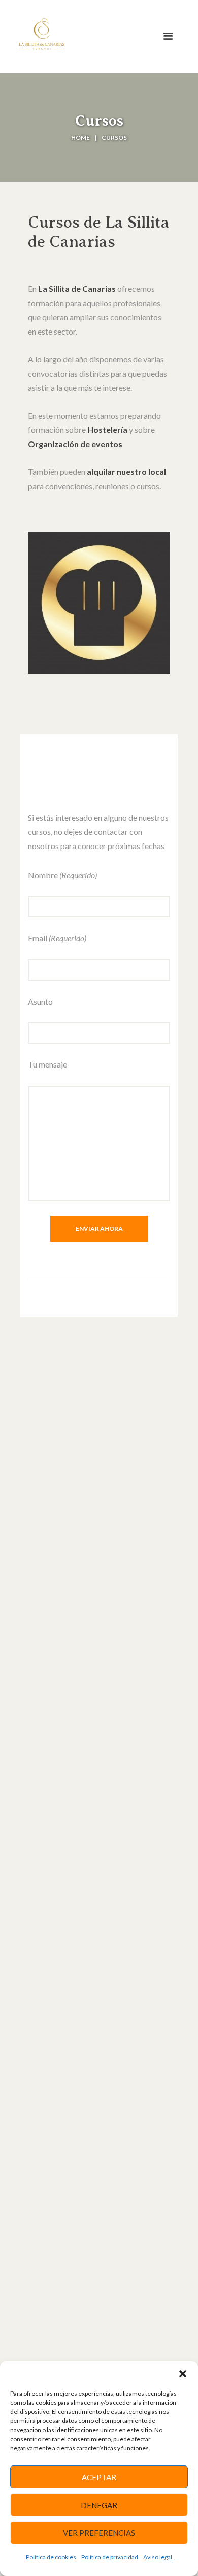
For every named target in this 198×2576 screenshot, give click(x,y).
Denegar (99, 2505)
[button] (183, 2374)
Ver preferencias (99, 2533)
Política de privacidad (110, 2557)
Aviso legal (158, 2557)
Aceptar (99, 2477)
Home (80, 138)
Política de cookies (51, 2557)
